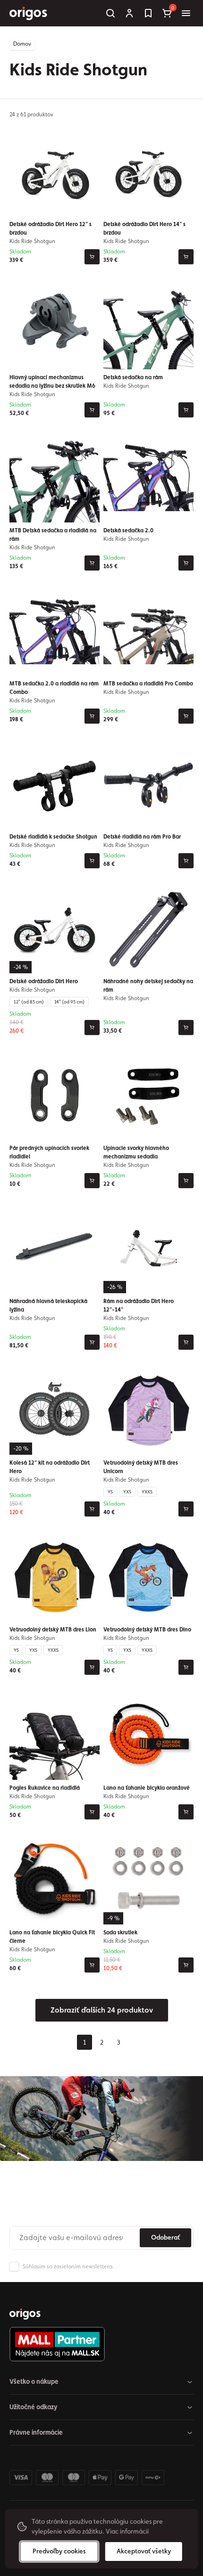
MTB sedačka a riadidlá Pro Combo (148, 684)
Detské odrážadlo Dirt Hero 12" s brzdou (51, 228)
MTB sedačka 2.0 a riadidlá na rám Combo (54, 688)
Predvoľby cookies (59, 2551)
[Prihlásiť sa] (129, 13)
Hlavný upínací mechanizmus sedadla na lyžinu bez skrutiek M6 (52, 382)
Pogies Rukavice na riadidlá (45, 1788)
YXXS (147, 1492)
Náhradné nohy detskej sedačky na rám (148, 986)
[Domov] (25, 2314)
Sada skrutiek (120, 1932)
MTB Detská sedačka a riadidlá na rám (53, 535)
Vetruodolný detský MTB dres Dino (147, 1630)
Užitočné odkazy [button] (34, 2407)
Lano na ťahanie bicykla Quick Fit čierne (52, 1937)
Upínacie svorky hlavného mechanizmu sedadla (136, 1152)
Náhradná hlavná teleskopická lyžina (48, 1305)
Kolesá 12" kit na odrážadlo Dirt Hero (50, 1467)
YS (110, 1492)
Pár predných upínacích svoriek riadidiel (49, 1152)
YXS (127, 1492)
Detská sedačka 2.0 (128, 530)
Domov (22, 44)
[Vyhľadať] (110, 13)
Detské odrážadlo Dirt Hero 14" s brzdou (144, 228)
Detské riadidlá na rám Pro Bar (142, 837)
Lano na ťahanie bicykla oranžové (147, 1788)
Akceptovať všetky (144, 2551)
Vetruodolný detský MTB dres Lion (53, 1630)
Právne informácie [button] (36, 2432)
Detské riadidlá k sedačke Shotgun (53, 837)
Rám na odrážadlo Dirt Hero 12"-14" (139, 1305)
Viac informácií (127, 2531)
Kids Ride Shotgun (32, 241)
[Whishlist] (148, 13)
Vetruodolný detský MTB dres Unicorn (141, 1467)
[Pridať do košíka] (92, 257)
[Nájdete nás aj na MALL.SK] (98, 2344)
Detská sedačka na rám (133, 377)
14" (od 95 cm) (69, 1002)
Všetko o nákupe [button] (34, 2381)
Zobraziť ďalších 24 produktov (102, 2010)
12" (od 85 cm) (29, 1002)
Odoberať (165, 2237)
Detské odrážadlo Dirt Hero (44, 981)
